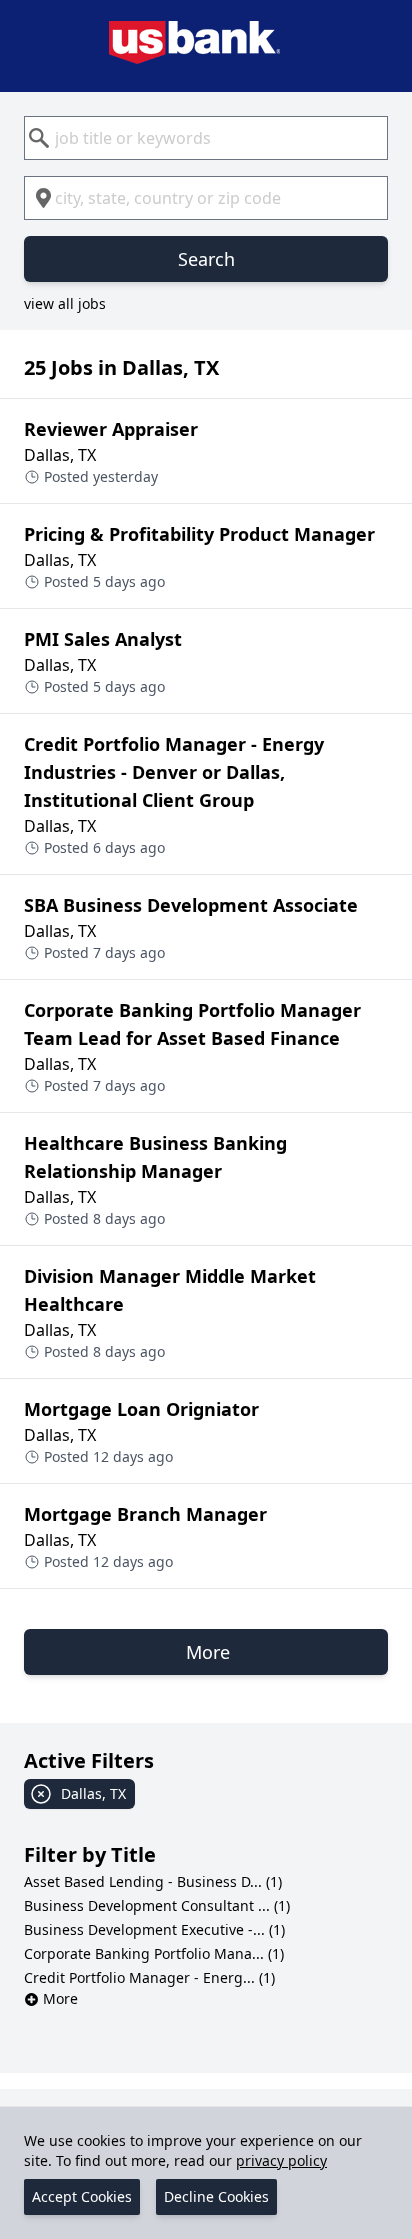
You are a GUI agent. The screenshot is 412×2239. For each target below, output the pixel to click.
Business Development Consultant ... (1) (157, 1905)
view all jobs (65, 303)
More (60, 1998)
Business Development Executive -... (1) (154, 1929)
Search (206, 259)
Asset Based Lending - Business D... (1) (153, 1881)
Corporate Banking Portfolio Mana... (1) (154, 1953)
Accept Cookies (82, 2196)
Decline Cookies (216, 2196)
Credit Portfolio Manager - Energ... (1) (149, 1977)
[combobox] (206, 138)
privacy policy (281, 2160)
